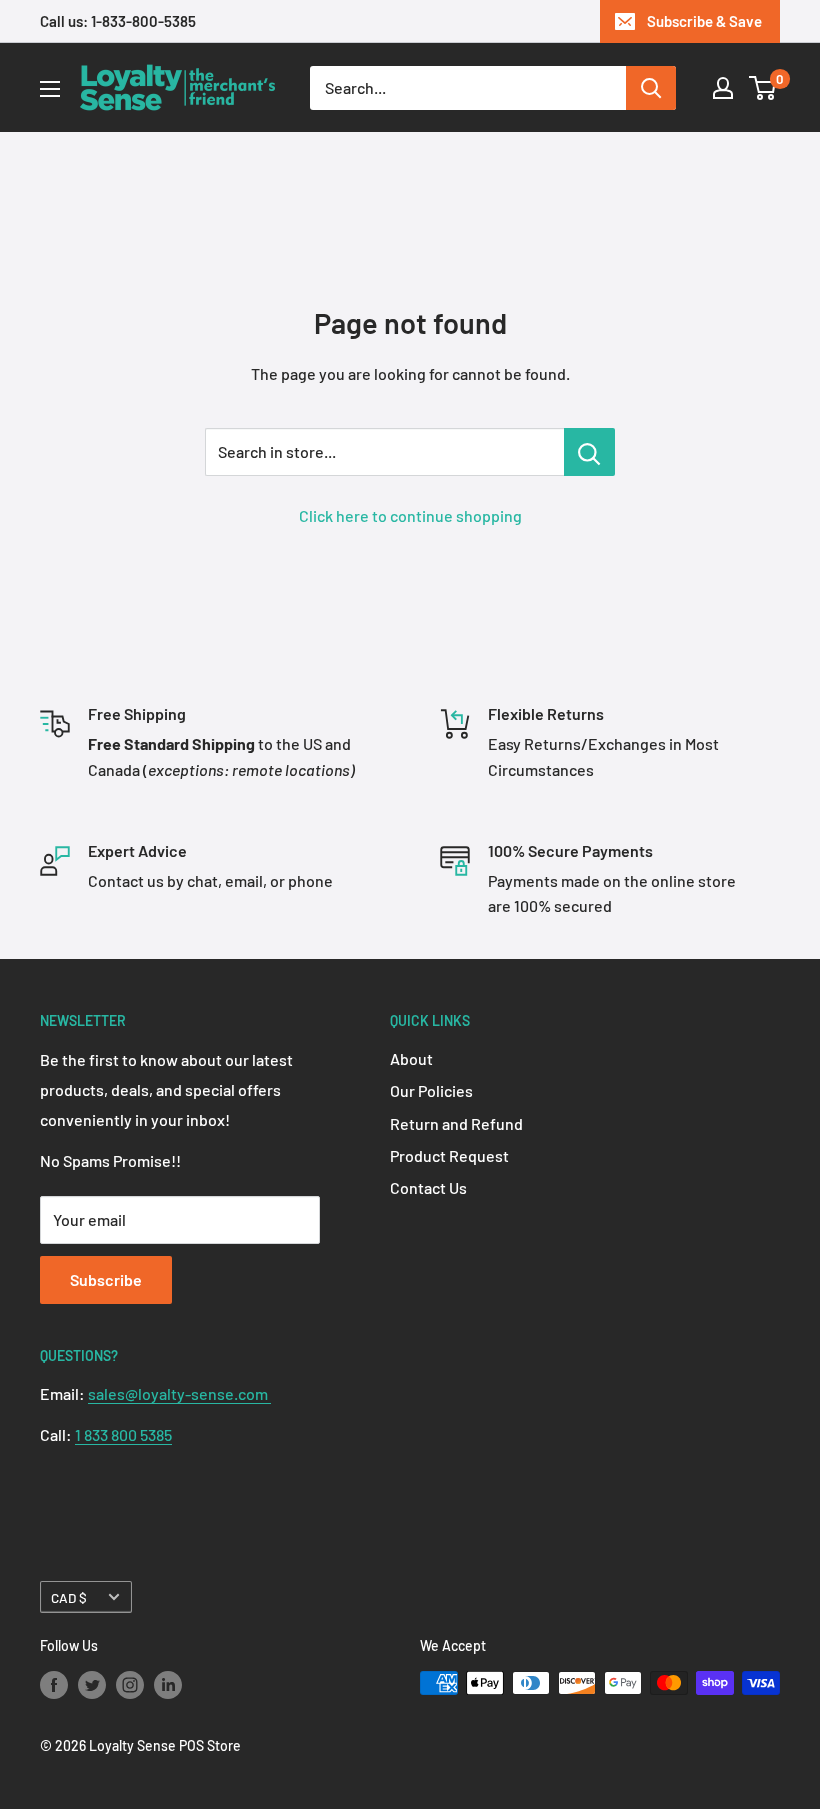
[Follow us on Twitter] (92, 1685)
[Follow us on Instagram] (130, 1685)
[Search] (651, 88)
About (411, 1058)
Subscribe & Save (704, 21)
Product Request (449, 1155)
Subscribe (106, 1279)
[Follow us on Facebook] (54, 1685)
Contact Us (428, 1187)
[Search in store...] (589, 452)
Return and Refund (456, 1123)
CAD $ (69, 1597)
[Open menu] (50, 89)
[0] (763, 88)
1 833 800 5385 (123, 1434)
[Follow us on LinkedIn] (168, 1685)
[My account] (723, 88)
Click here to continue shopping (410, 515)
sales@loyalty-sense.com (179, 1393)
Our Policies (431, 1090)
